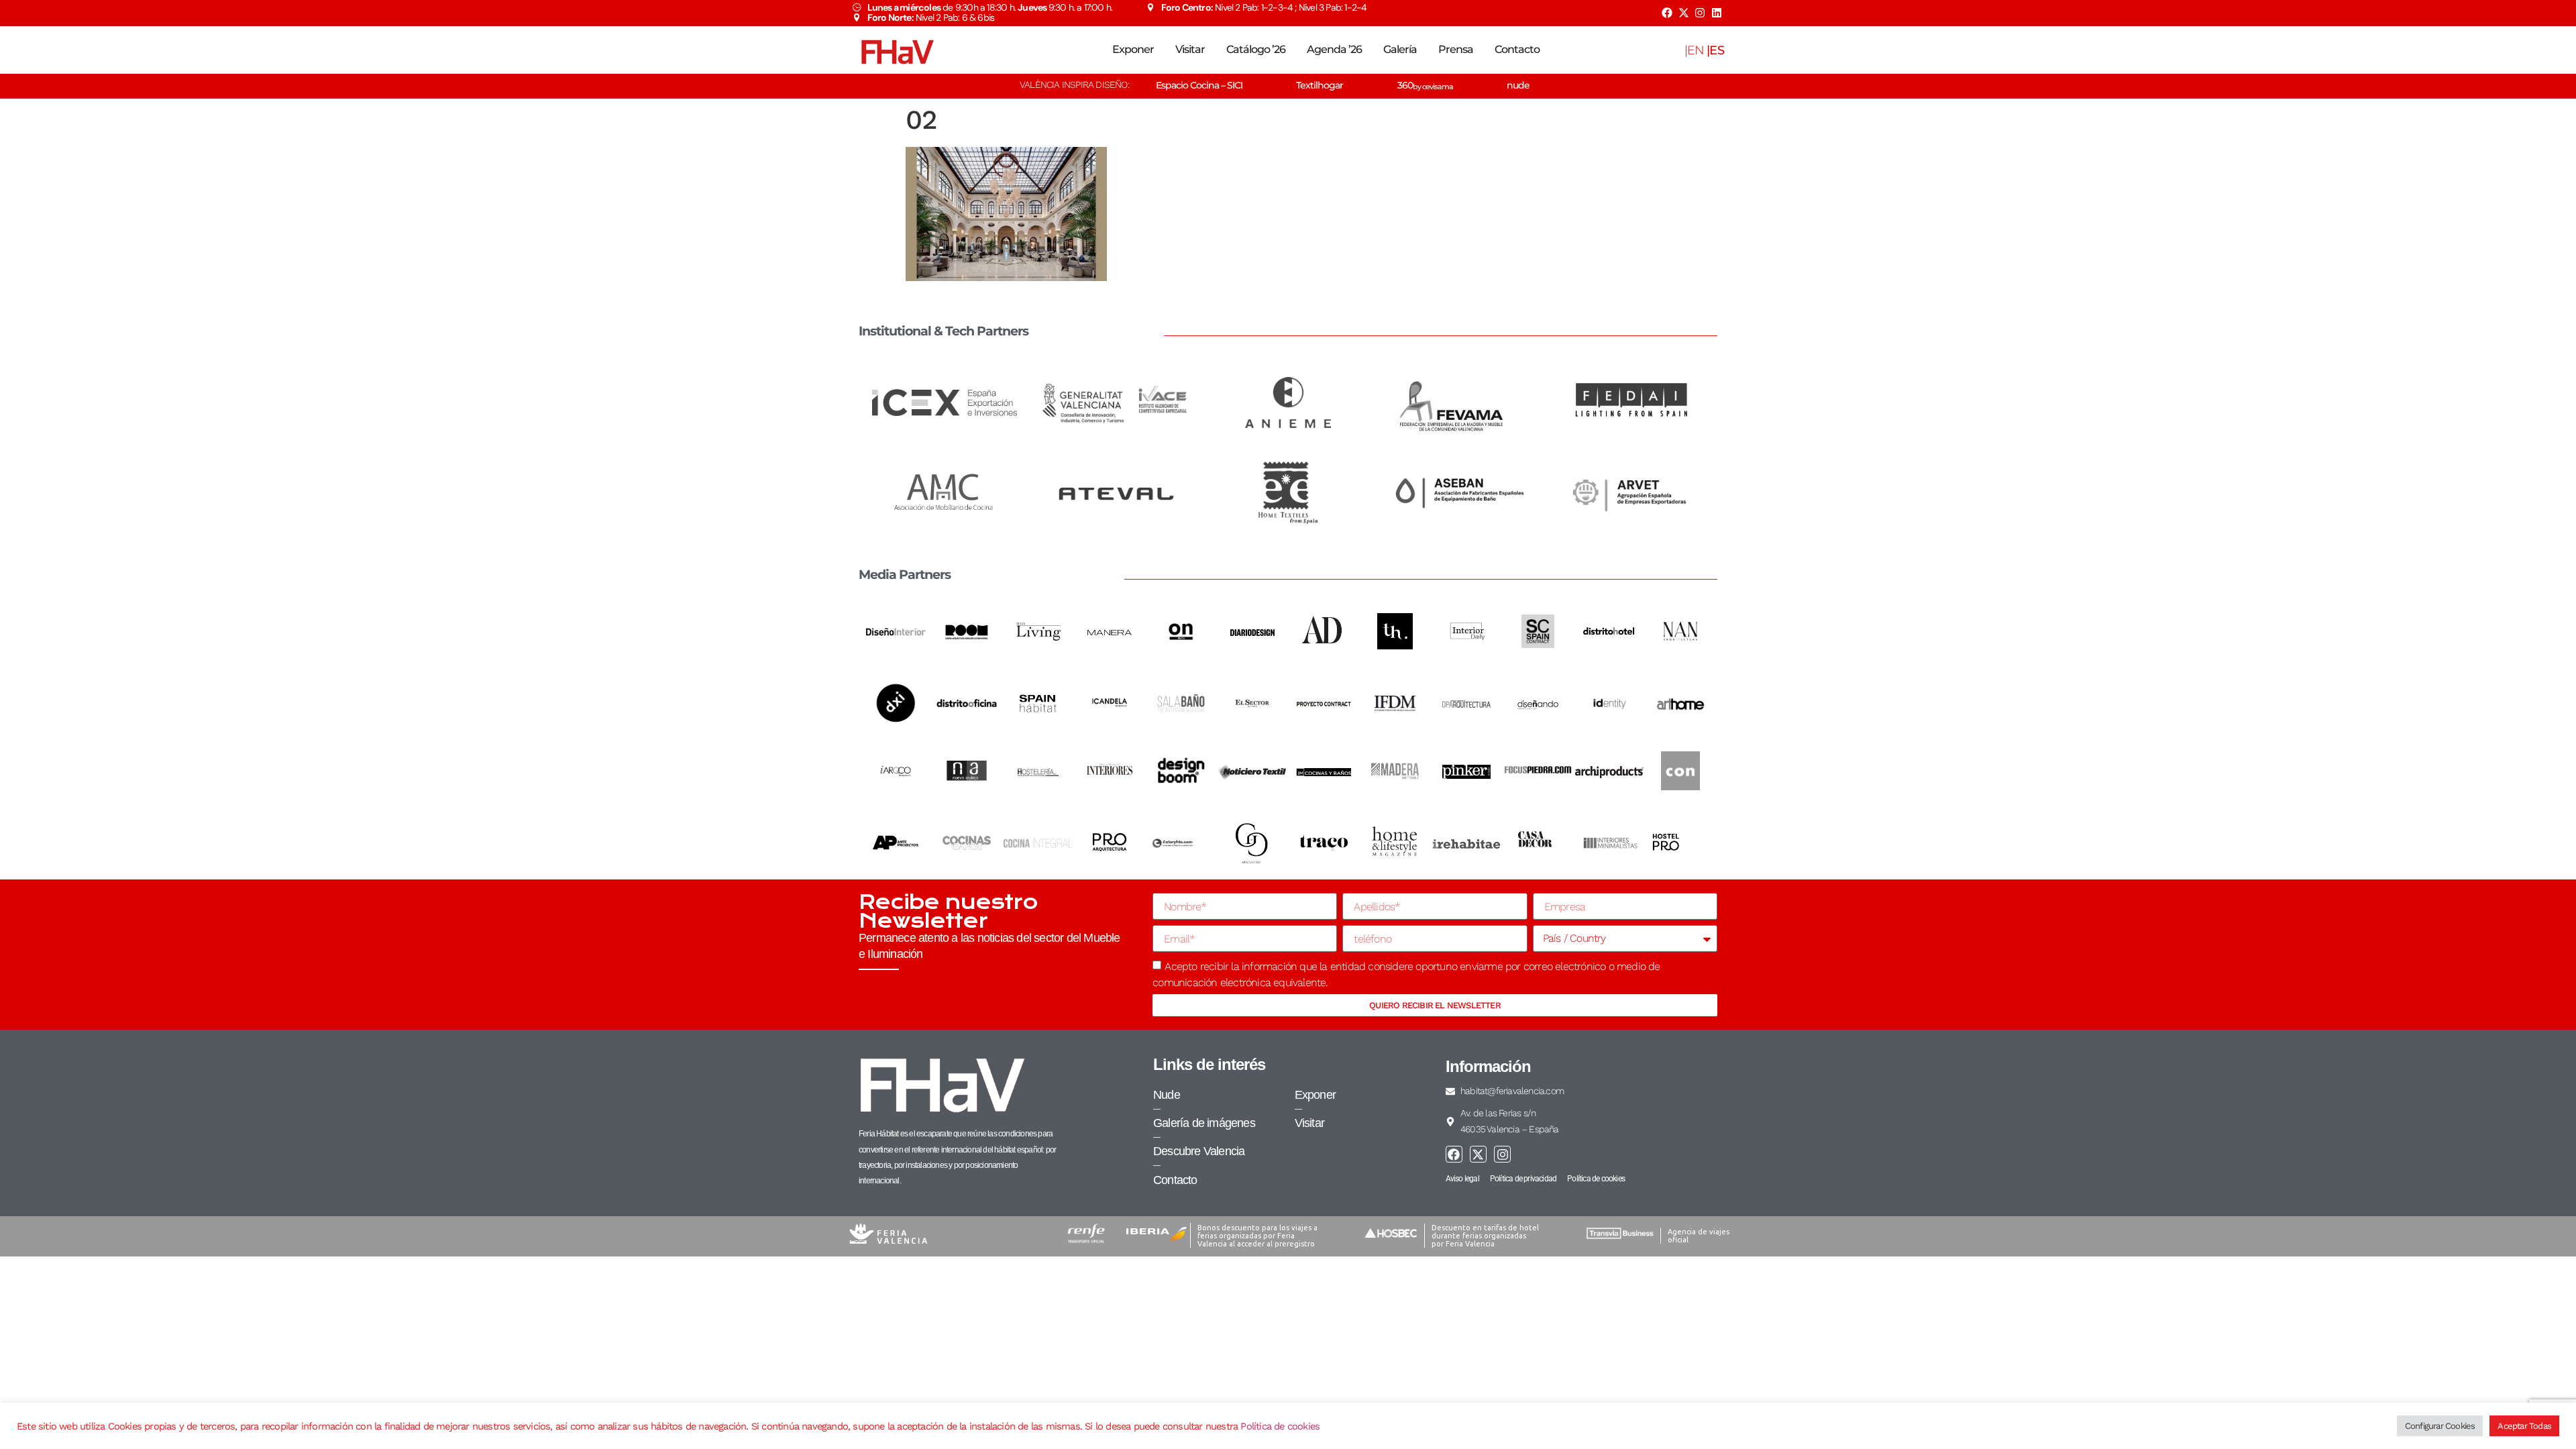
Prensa (1456, 49)
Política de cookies (1280, 1426)
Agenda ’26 (1334, 49)
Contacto (1517, 49)
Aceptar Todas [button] (2524, 1426)
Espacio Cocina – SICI (1199, 85)
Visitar (1190, 49)
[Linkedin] (1717, 13)
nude (1518, 85)
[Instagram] (1700, 13)
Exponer (1133, 49)
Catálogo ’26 (1256, 49)
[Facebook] (1667, 13)
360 (1425, 85)
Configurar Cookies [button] (2440, 1426)
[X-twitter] (1683, 13)
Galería (1400, 49)
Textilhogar (1320, 85)
